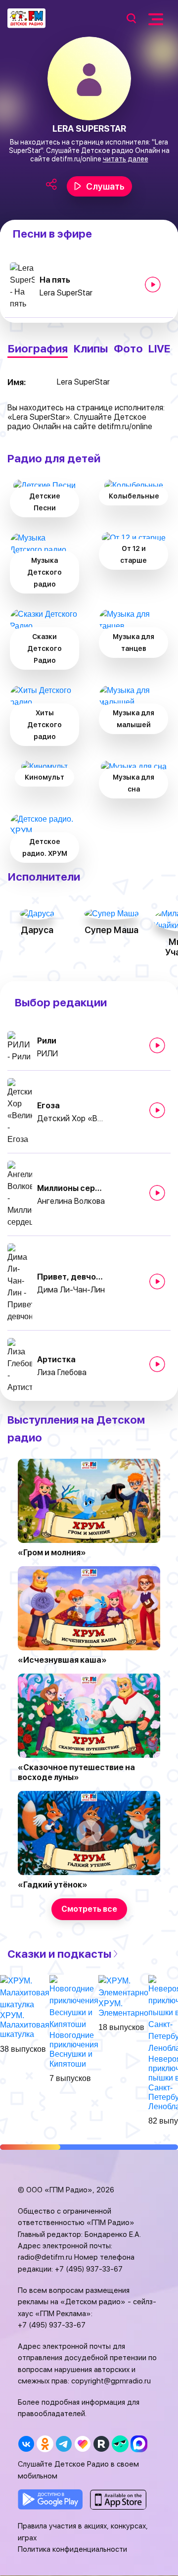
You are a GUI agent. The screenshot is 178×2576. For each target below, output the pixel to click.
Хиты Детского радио (44, 725)
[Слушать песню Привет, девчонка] (157, 1282)
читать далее (126, 159)
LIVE (159, 349)
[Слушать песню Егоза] (157, 1110)
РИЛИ (47, 1054)
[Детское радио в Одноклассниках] (45, 2444)
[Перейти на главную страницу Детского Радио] (26, 18)
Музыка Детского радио (44, 572)
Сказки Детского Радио (44, 648)
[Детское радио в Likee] (82, 2444)
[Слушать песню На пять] (153, 285)
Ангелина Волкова (71, 1201)
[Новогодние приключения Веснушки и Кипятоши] (74, 2002)
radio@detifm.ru (45, 2257)
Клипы (90, 349)
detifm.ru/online (76, 159)
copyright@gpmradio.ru (111, 2381)
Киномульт (44, 777)
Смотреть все (89, 1909)
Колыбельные (134, 496)
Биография (38, 349)
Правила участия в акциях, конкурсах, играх (83, 2532)
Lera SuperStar (66, 293)
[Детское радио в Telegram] (64, 2444)
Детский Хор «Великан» (72, 1118)
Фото (128, 349)
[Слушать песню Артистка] (157, 1364)
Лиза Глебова (62, 1372)
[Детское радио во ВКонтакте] (26, 2444)
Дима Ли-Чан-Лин (71, 1290)
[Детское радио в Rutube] (101, 2444)
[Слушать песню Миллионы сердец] (157, 1193)
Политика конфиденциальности (72, 2549)
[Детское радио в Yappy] (120, 2444)
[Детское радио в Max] (139, 2444)
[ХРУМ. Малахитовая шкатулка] (25, 1992)
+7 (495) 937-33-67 (89, 2269)
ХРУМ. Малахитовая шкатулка (25, 2025)
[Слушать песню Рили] (157, 1045)
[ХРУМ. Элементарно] (123, 1986)
